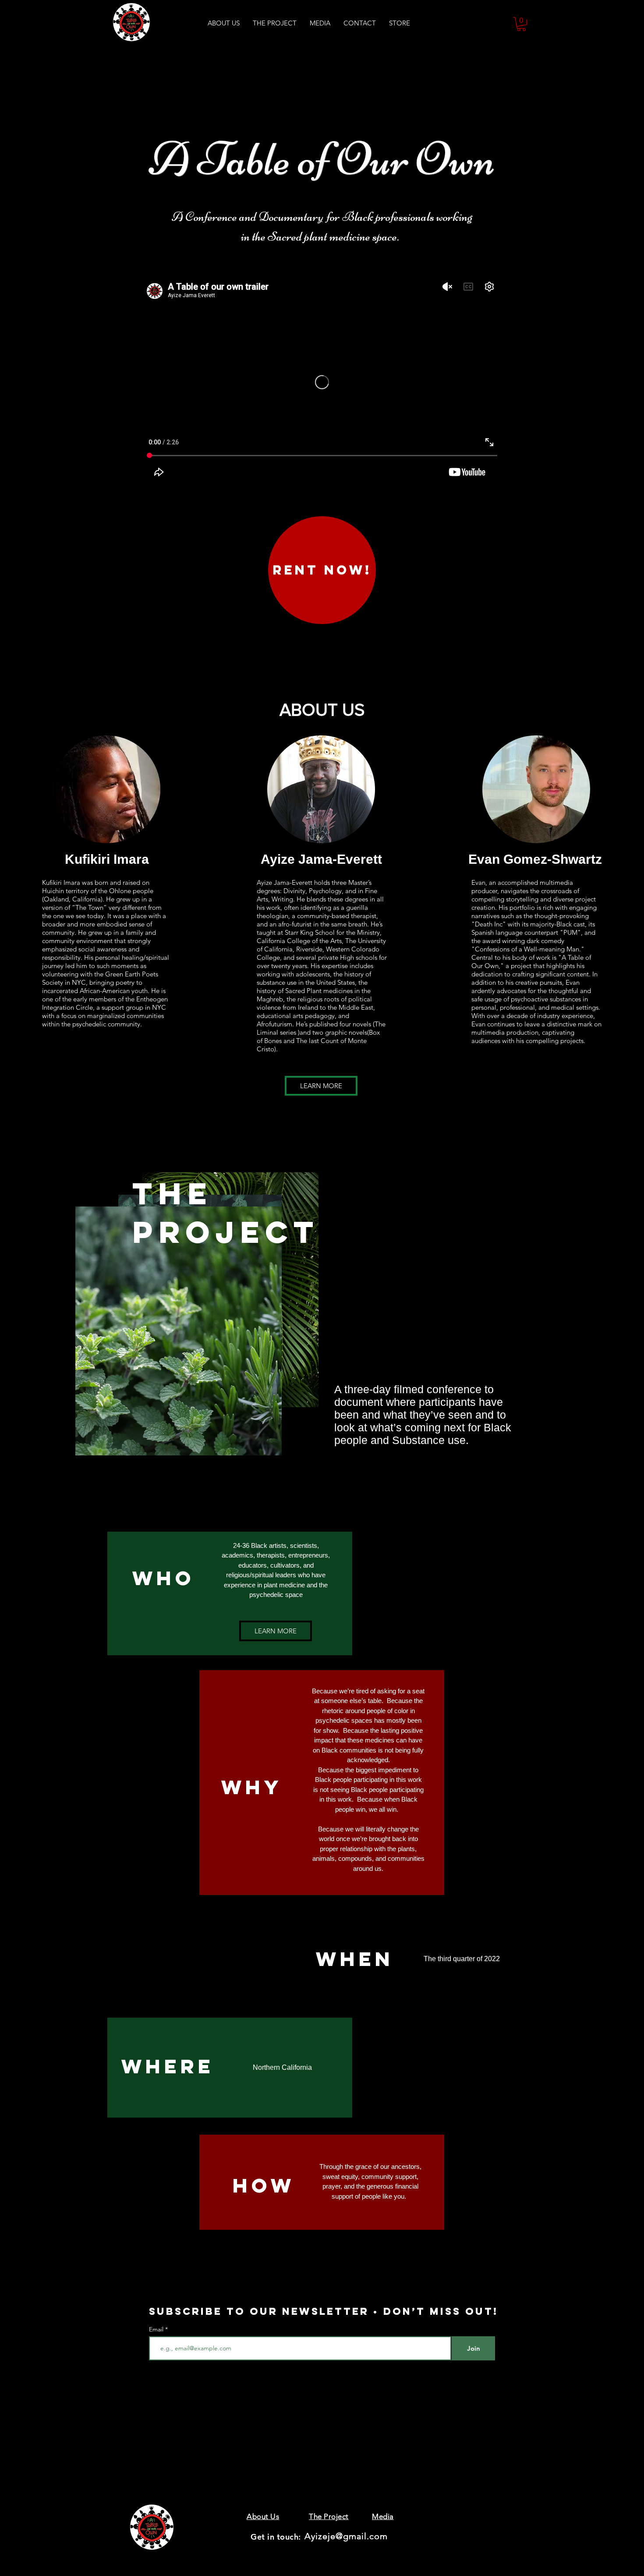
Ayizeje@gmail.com (346, 2536)
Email (157, 2329)
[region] (322, 1344)
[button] (521, 24)
